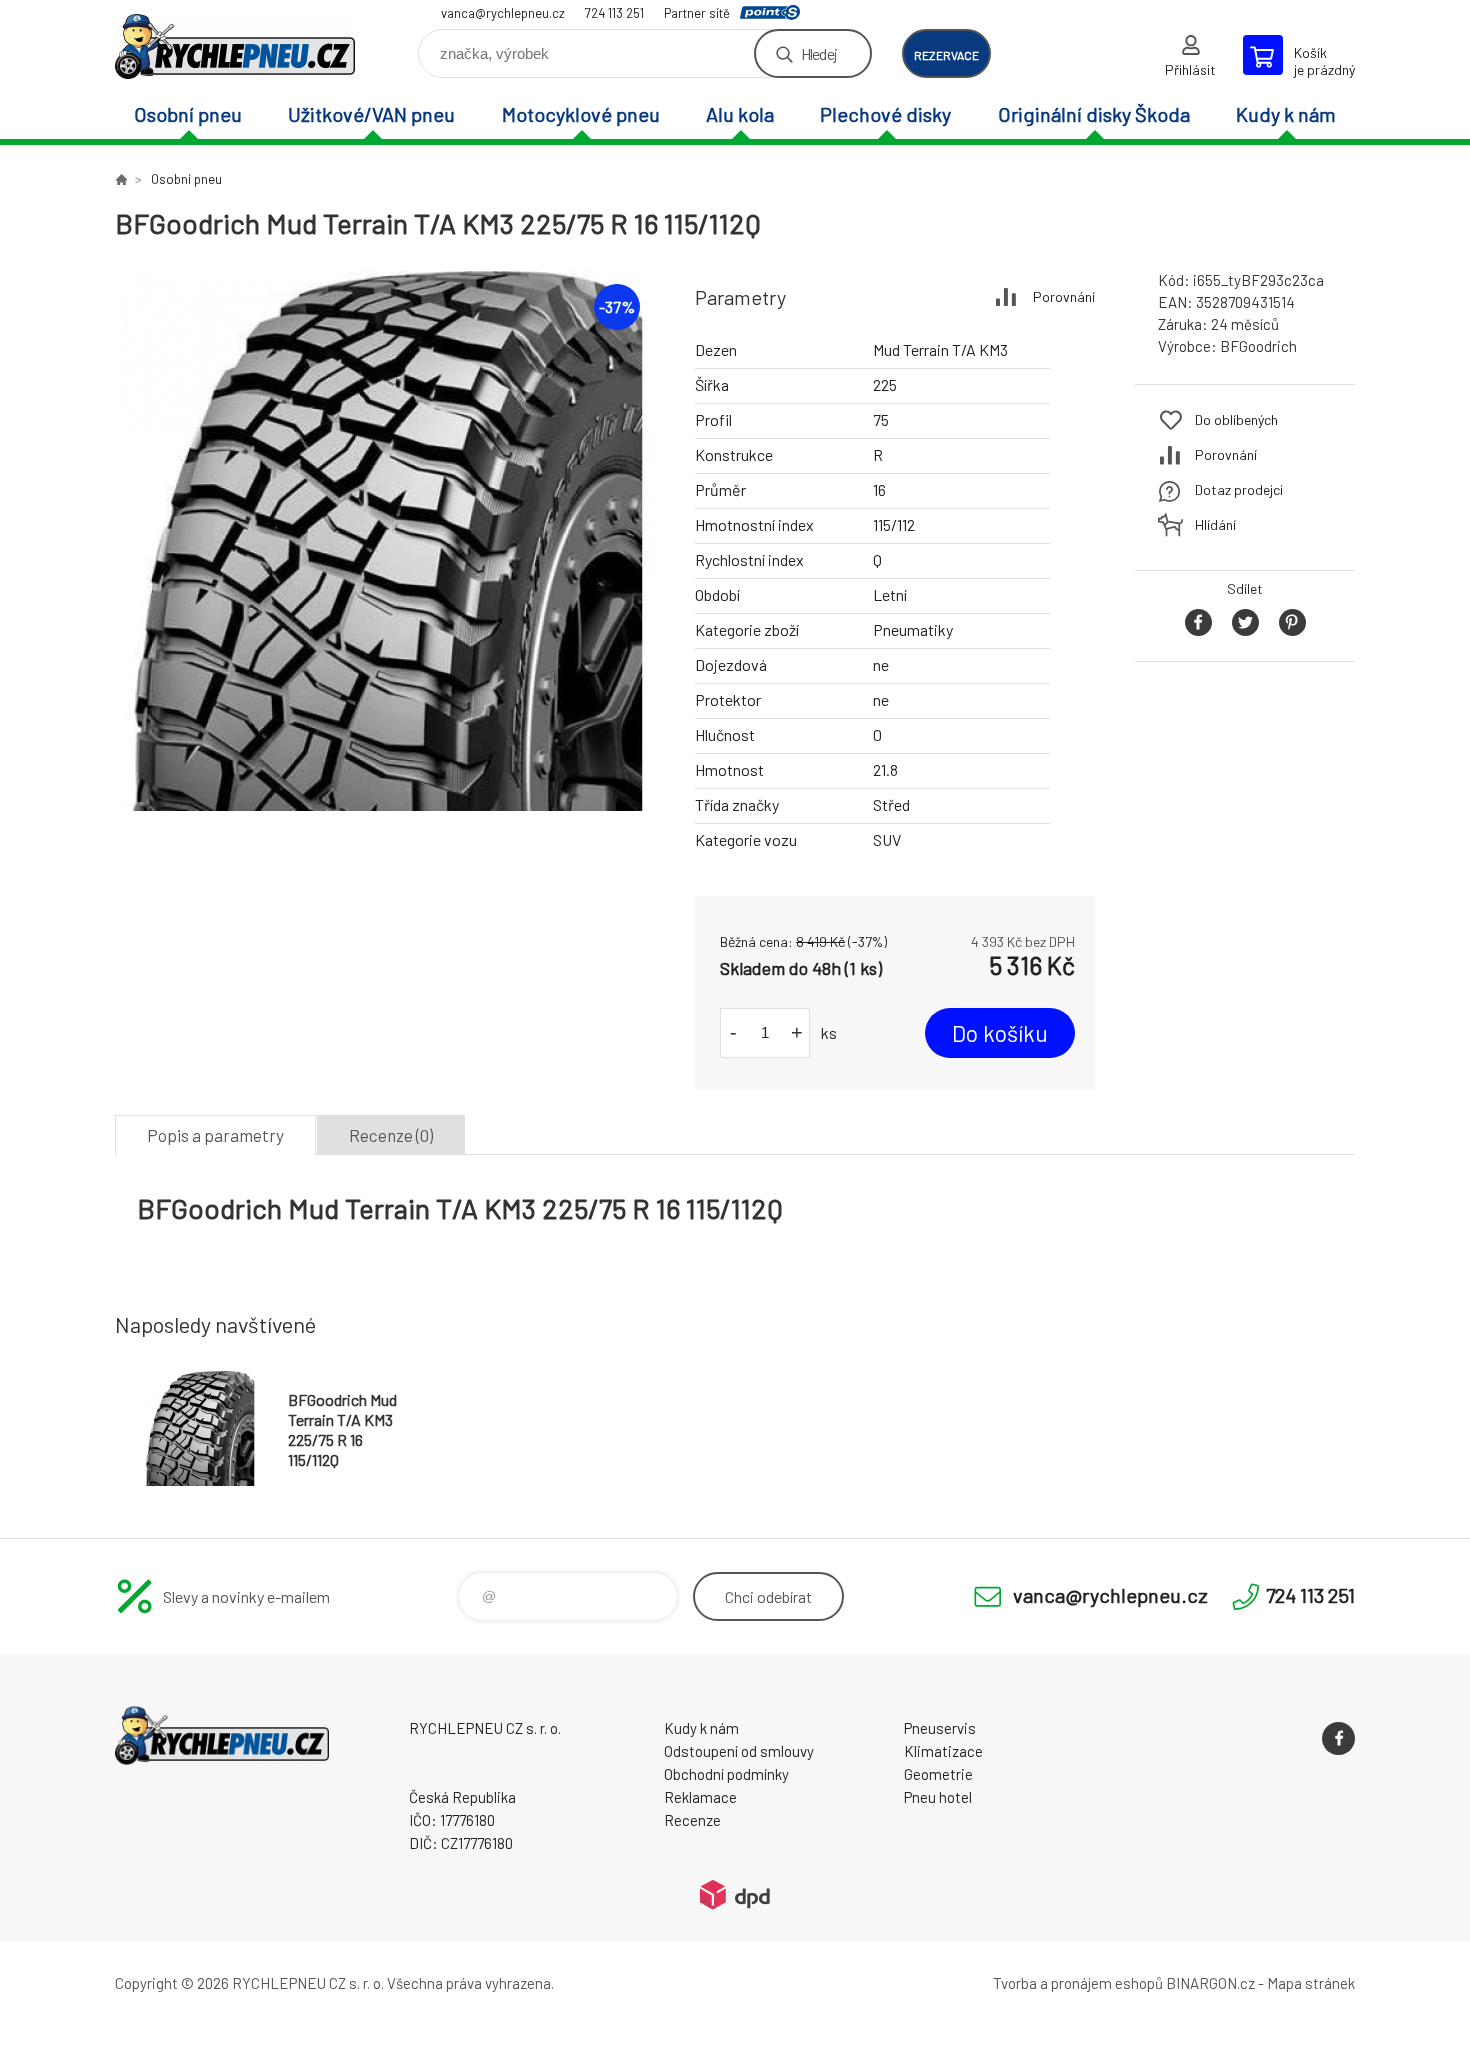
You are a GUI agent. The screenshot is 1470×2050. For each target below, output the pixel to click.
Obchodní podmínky (726, 1774)
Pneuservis (940, 1728)
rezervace (946, 55)
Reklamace (700, 1797)
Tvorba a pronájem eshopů (1078, 1983)
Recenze (692, 1820)
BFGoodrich (1258, 346)
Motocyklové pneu (581, 114)
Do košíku (1000, 1033)
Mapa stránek (1311, 1983)
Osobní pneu (188, 114)
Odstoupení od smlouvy (739, 1751)
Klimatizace (943, 1751)
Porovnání (1064, 296)
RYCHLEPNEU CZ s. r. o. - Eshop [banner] (235, 46)
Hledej (819, 53)
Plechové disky (885, 114)
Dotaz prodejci (1239, 489)
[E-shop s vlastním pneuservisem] (121, 179)
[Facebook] (1338, 1738)
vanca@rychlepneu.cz (503, 13)
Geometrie (938, 1774)
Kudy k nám (1286, 114)
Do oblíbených (1236, 419)
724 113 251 (614, 13)
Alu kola (740, 114)
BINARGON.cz (1210, 1983)
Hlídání (1215, 524)
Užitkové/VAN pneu (371, 114)
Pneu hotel (938, 1797)
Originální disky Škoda (1094, 114)
